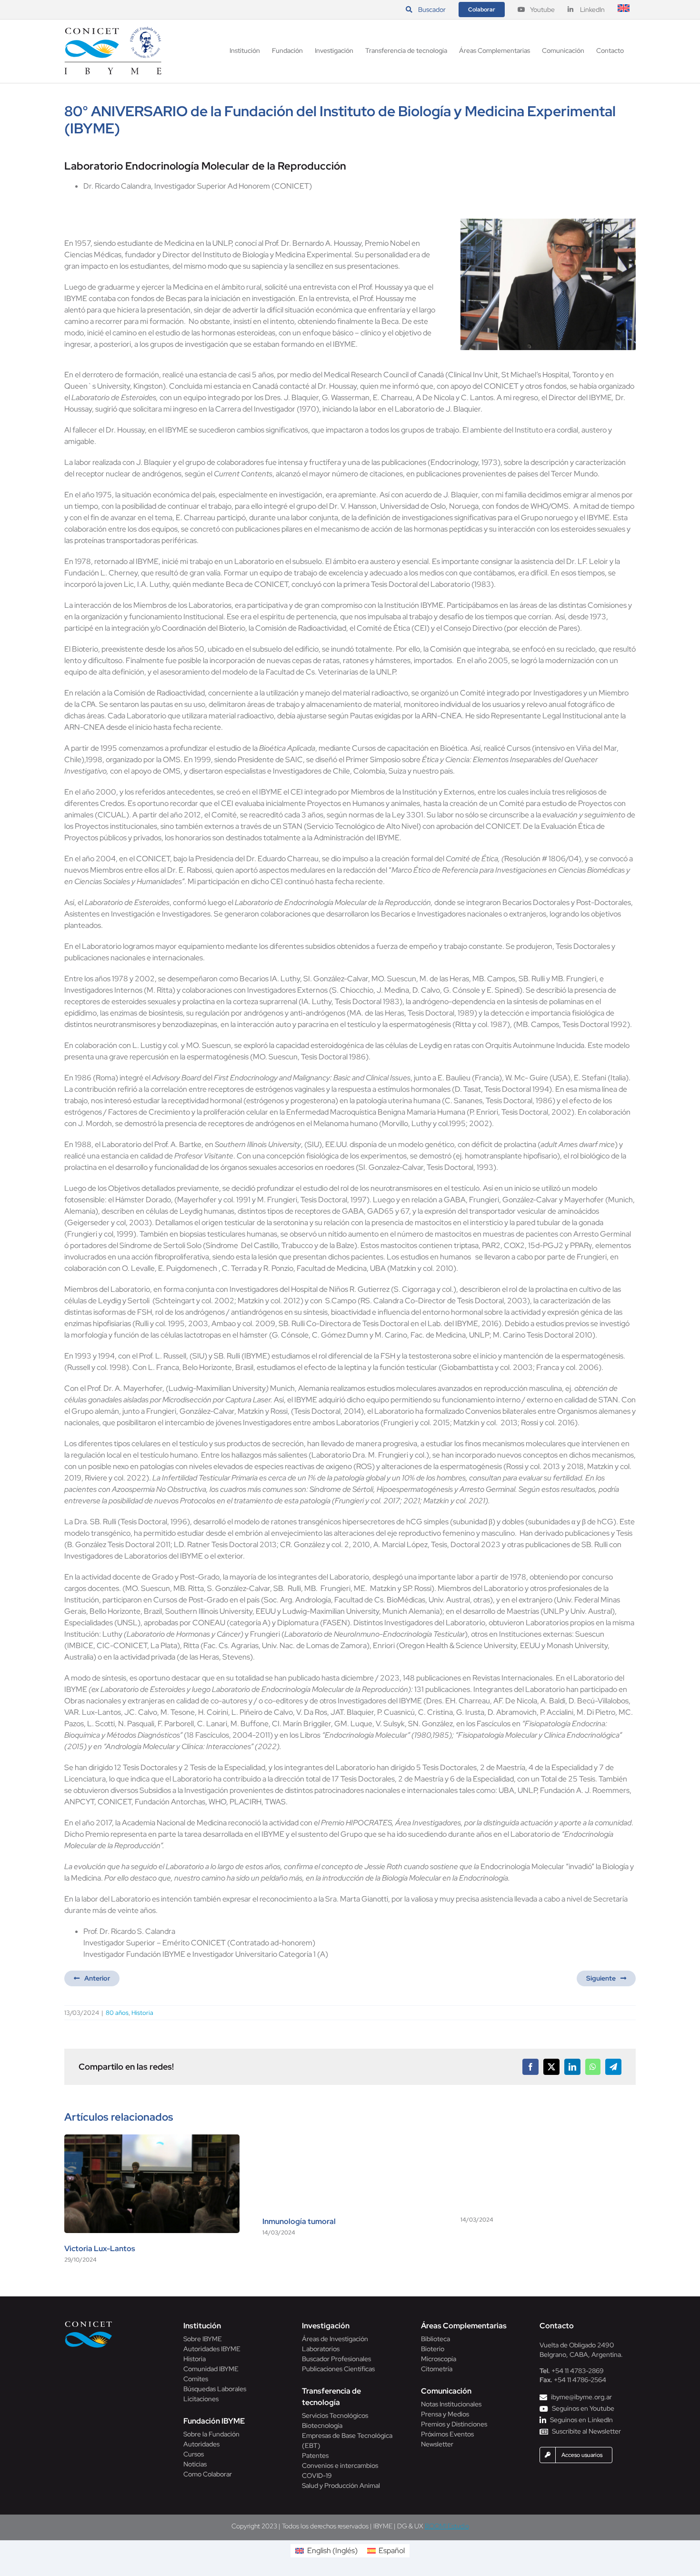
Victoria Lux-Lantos (100, 2249)
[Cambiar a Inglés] (624, 10)
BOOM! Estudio (447, 2526)
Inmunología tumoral (299, 2221)
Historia (142, 2013)
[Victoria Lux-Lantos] (152, 2139)
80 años (117, 2013)
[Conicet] (89, 2324)
